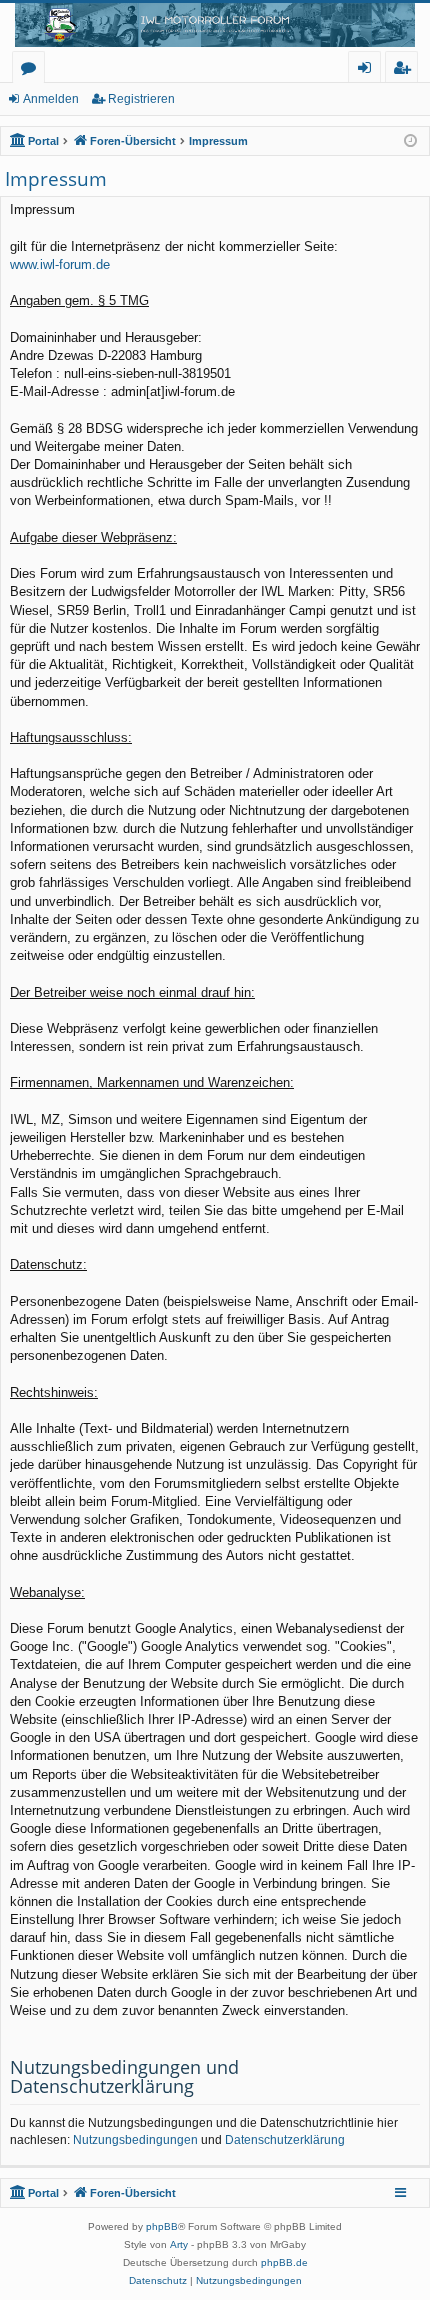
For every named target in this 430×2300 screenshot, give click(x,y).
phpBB (162, 2226)
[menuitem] (158, 2281)
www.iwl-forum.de (60, 264)
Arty (179, 2244)
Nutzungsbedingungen (135, 2140)
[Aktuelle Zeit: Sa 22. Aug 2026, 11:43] (410, 141)
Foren (32, 70)
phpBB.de (284, 2262)
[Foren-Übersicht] (215, 25)
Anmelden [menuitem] (368, 70)
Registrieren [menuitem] (405, 70)
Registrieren (141, 99)
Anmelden (51, 99)
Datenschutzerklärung (285, 2140)
